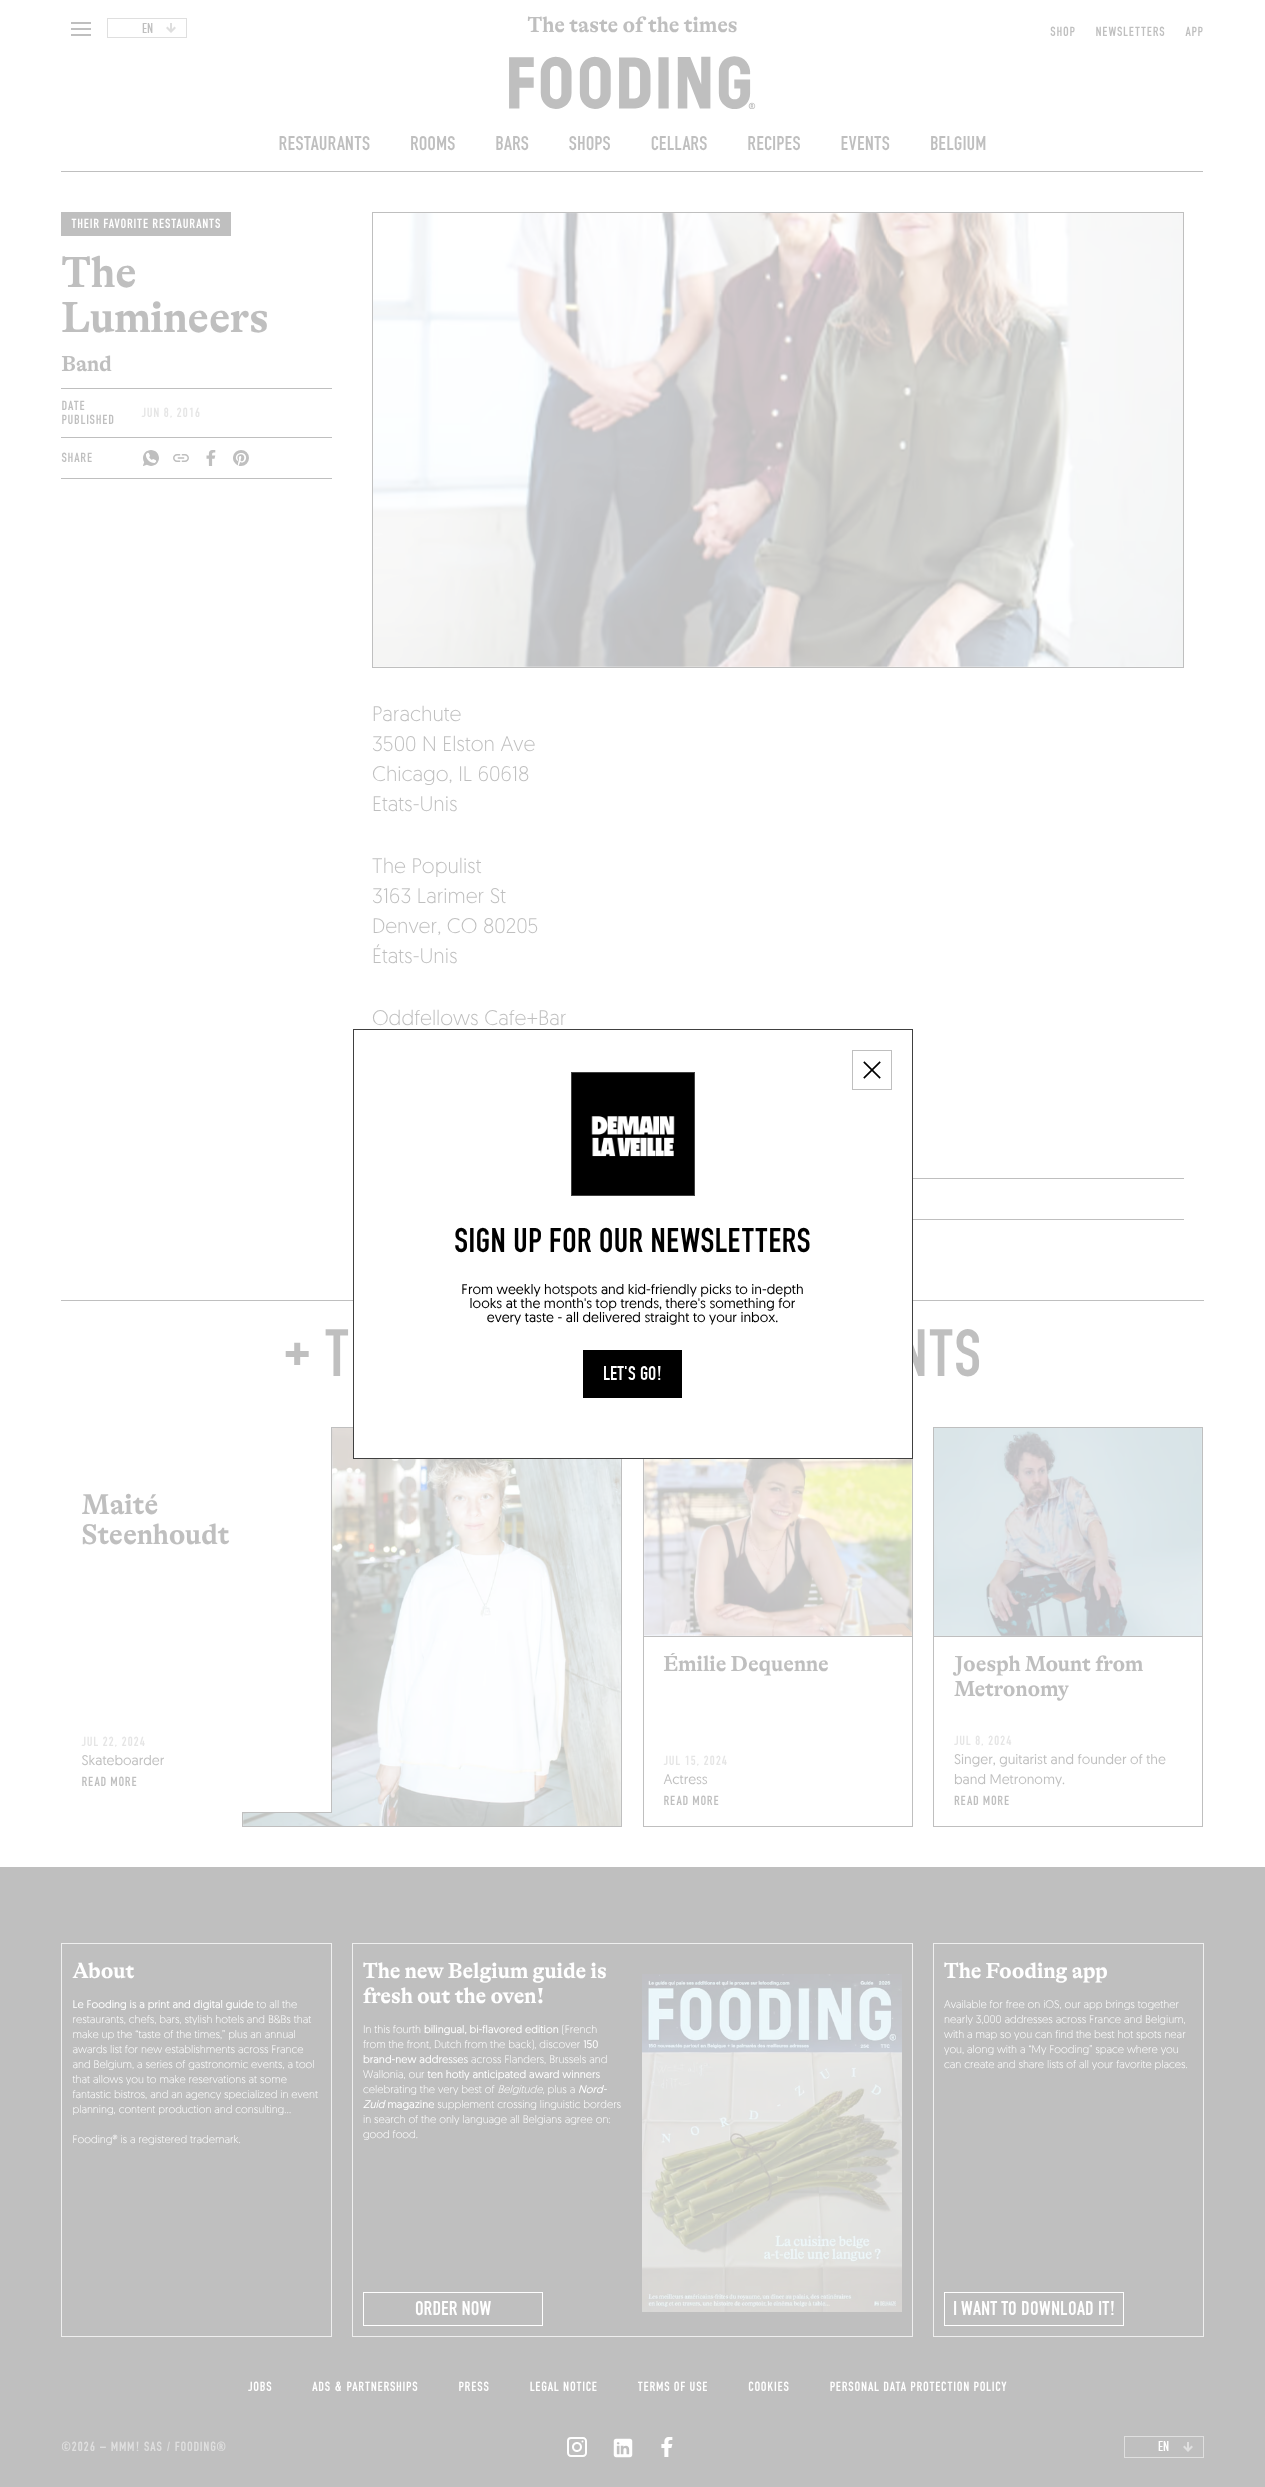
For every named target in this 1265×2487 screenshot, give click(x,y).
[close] (872, 1070)
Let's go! (632, 1374)
